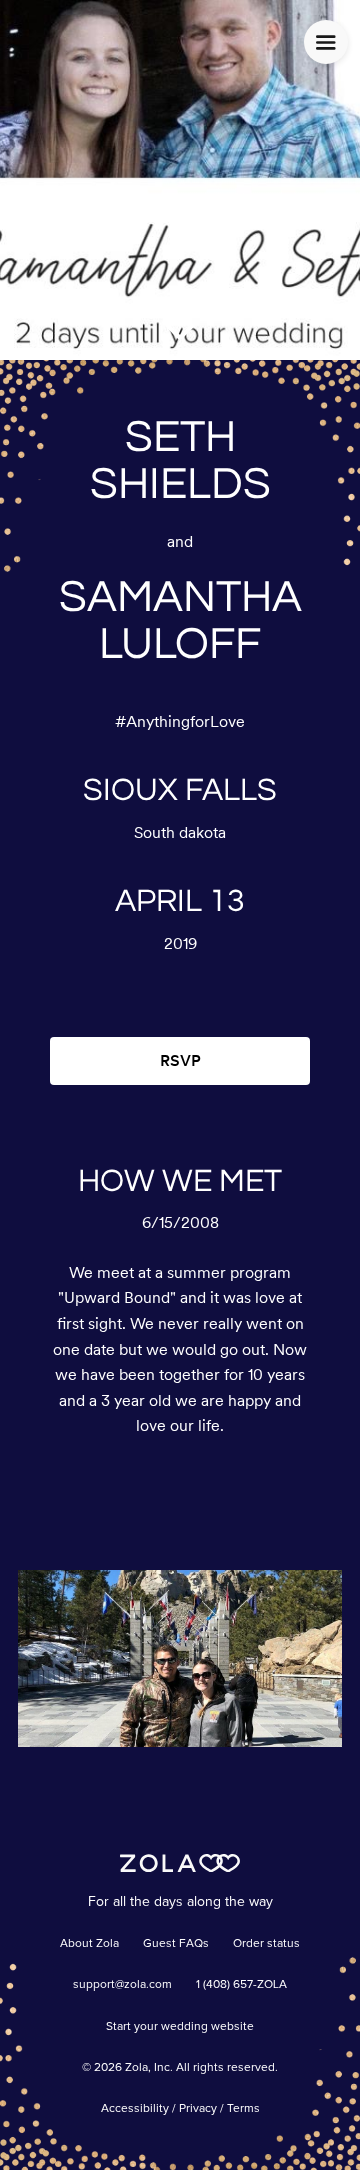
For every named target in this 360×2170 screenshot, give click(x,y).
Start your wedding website (180, 2027)
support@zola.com (122, 1985)
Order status (266, 1944)
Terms (243, 2109)
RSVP (180, 1060)
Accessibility (135, 2109)
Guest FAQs (176, 1944)
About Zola (89, 1944)
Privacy (198, 2109)
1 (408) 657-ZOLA (241, 1985)
